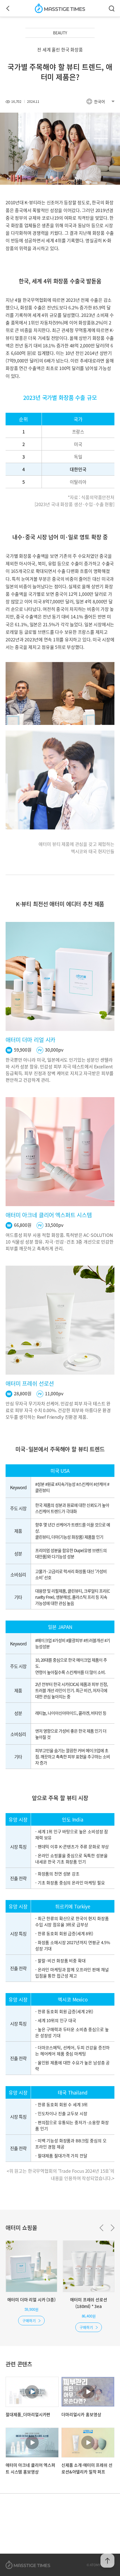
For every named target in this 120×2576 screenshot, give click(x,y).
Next (113, 2228)
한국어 (99, 101)
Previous (101, 2228)
